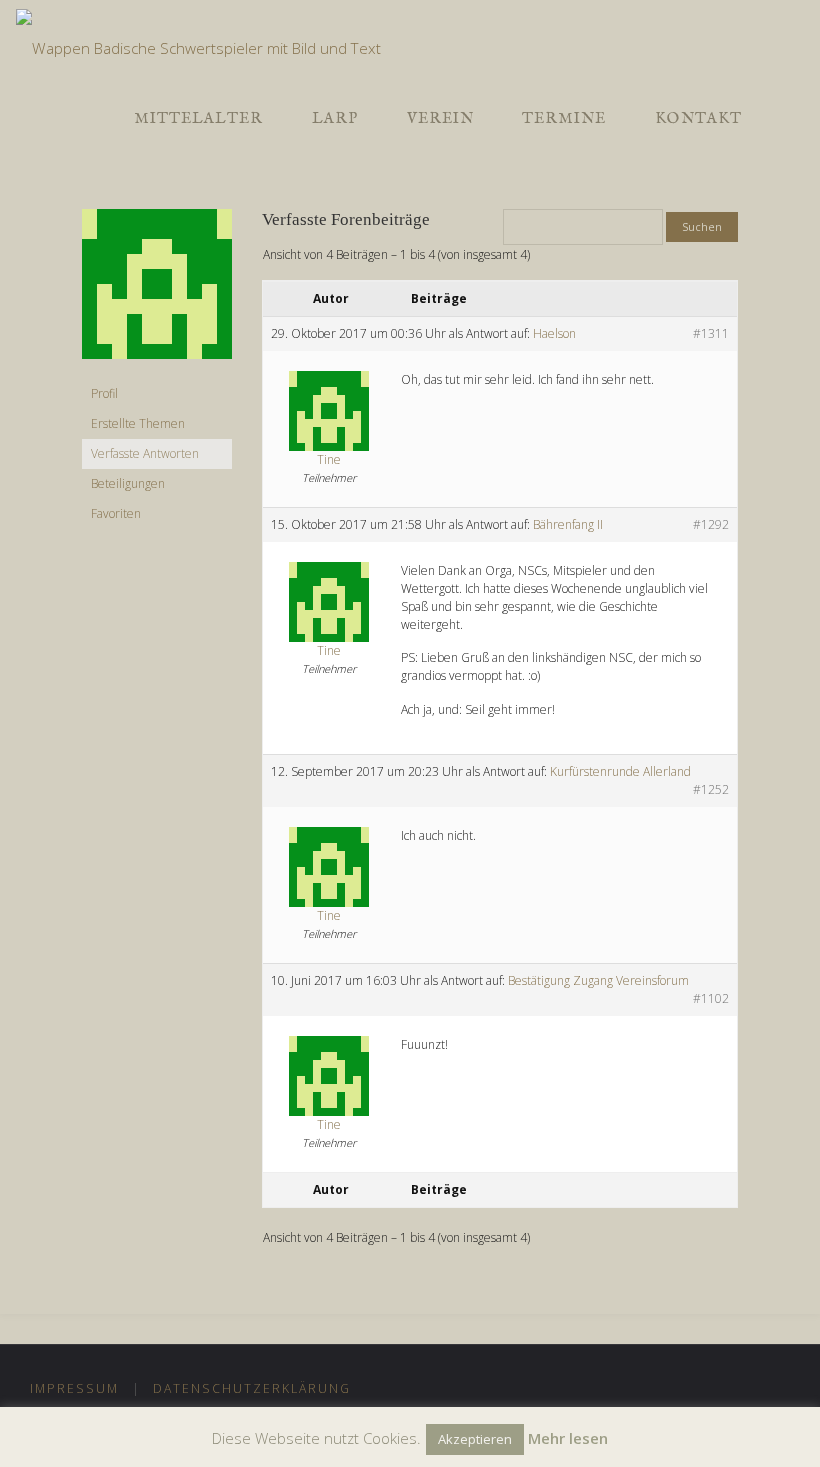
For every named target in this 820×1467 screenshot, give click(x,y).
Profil (104, 393)
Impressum (74, 1388)
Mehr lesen (568, 1438)
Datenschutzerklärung (252, 1388)
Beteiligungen (128, 483)
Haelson (554, 333)
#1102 (711, 998)
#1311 (711, 333)
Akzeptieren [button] (475, 1439)
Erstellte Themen (138, 423)
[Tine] (157, 292)
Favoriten (116, 513)
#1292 (711, 524)
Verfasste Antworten (145, 453)
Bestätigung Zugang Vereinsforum (598, 980)
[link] (784, 118)
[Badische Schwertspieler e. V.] (198, 39)
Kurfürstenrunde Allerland (620, 771)
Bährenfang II (568, 524)
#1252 (711, 789)
